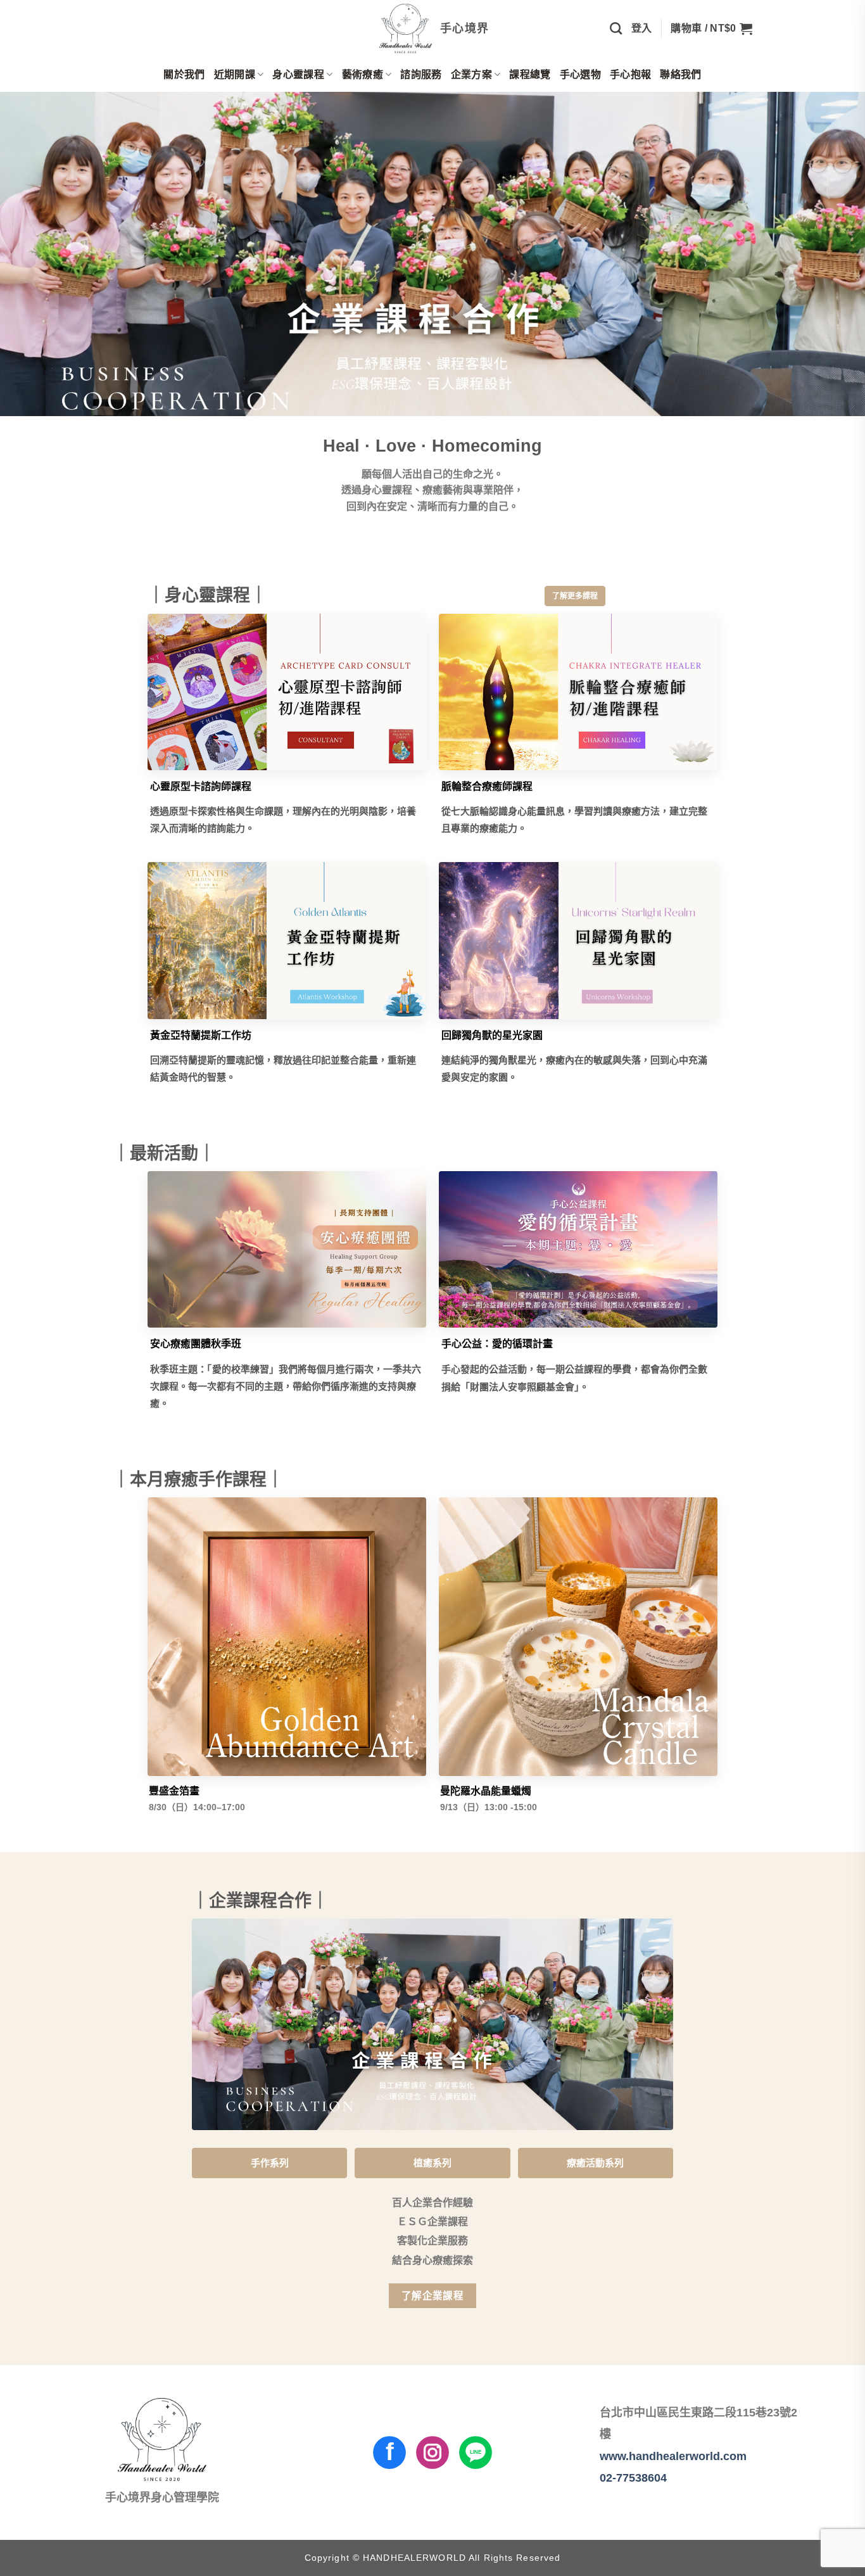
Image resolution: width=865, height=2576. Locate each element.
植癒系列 (432, 2163)
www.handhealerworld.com (673, 2456)
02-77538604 (633, 2478)
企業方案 (471, 74)
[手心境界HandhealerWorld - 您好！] (433, 29)
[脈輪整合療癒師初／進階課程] (578, 692)
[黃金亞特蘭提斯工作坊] (287, 941)
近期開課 (235, 74)
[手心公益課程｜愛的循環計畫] (578, 1250)
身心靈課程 (298, 74)
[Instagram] (432, 2452)
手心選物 (580, 74)
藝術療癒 (363, 74)
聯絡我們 (680, 74)
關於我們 (184, 74)
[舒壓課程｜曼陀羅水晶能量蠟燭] (578, 1637)
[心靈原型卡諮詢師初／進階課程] (287, 692)
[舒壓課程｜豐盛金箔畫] (287, 1637)
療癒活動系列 (595, 2163)
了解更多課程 (575, 596)
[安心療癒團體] (287, 1250)
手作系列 (270, 2163)
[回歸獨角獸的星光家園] (578, 941)
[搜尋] (616, 28)
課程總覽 (530, 74)
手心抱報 (630, 74)
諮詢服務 (421, 74)
